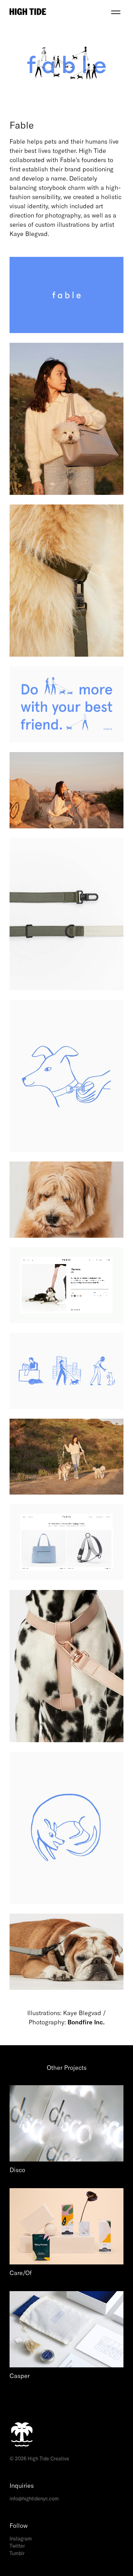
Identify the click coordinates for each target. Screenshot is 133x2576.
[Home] (59, 12)
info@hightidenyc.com (34, 2499)
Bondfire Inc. (86, 2022)
